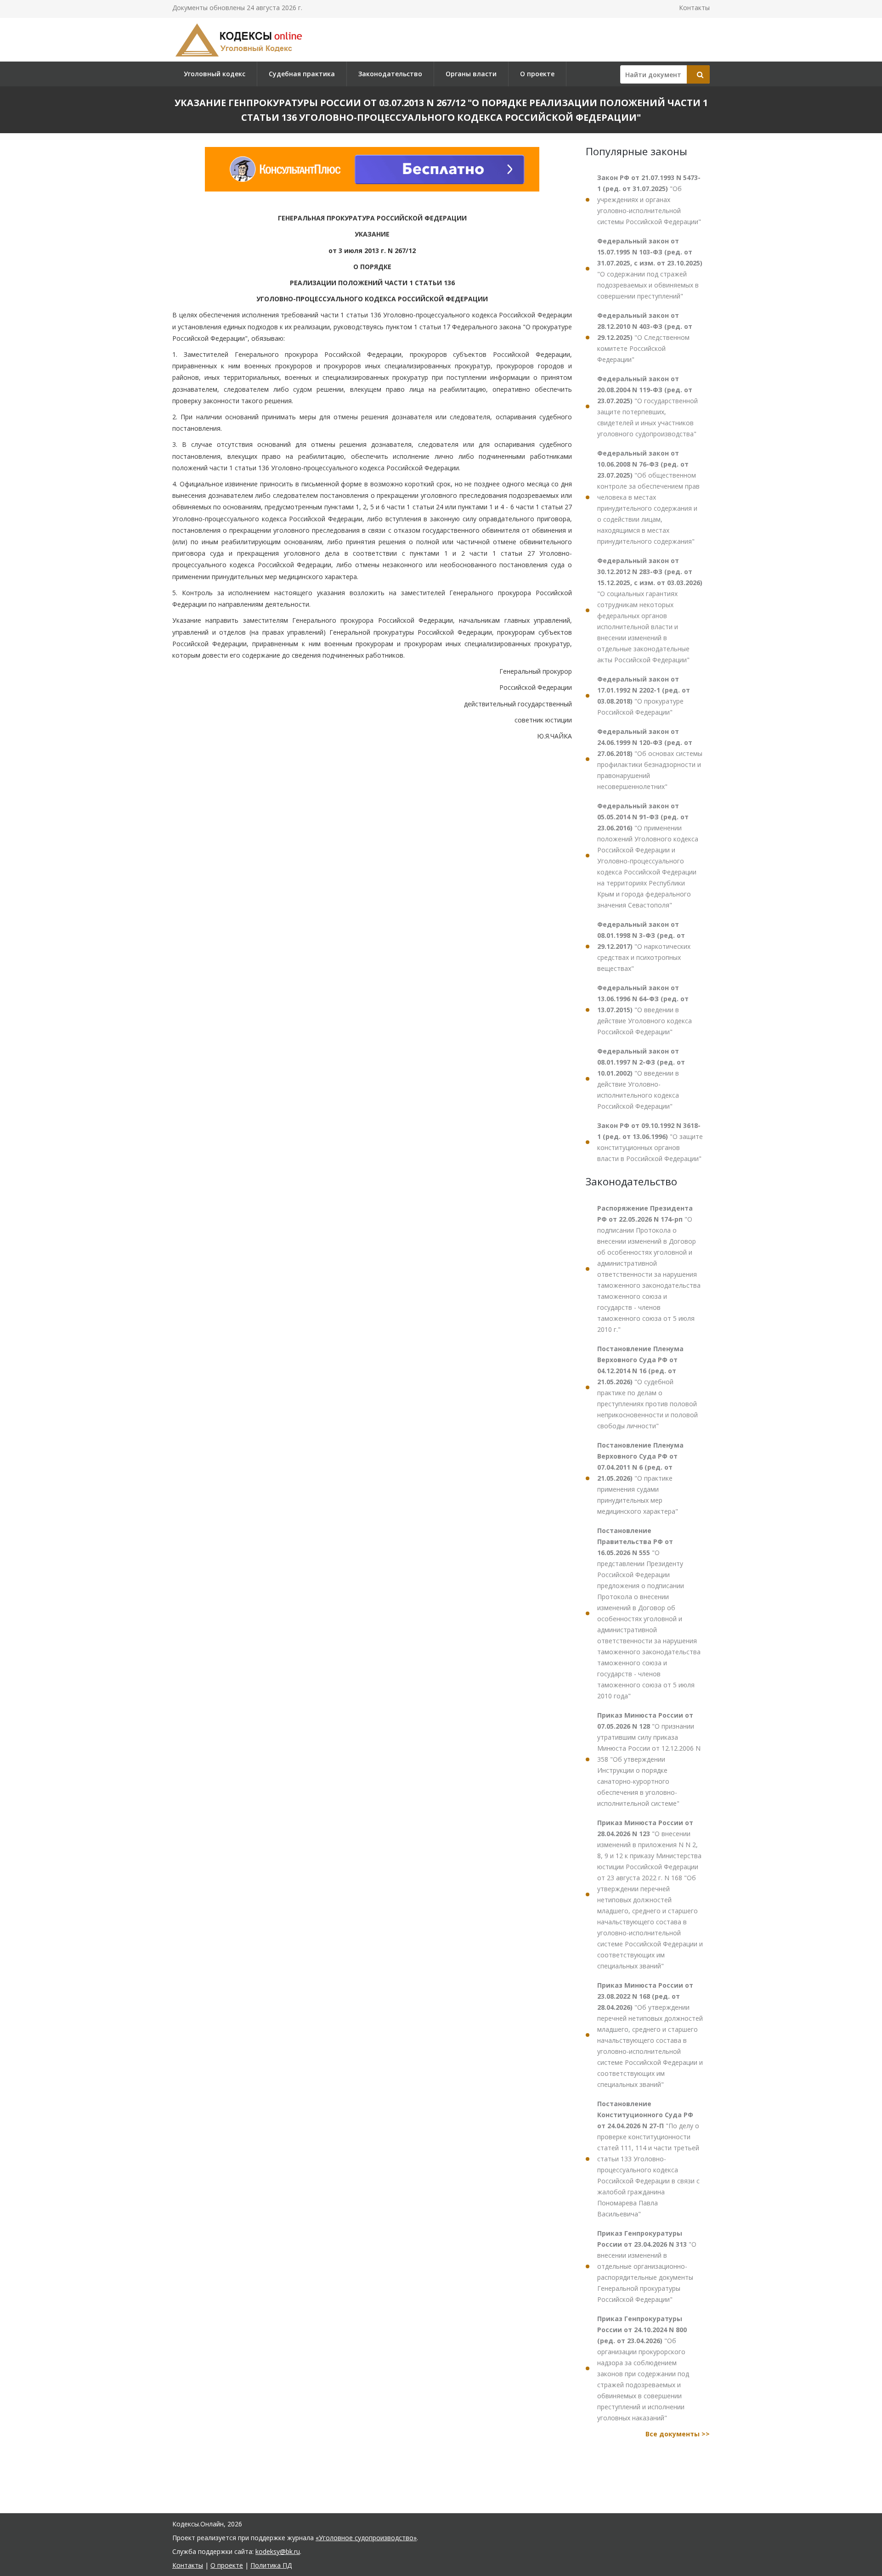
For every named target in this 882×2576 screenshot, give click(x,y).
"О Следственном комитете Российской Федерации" (645, 337)
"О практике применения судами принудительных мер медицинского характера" (640, 1478)
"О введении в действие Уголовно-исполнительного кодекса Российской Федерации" (641, 1079)
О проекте (537, 74)
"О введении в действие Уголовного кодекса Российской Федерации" (645, 1010)
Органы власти (471, 74)
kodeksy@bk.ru (278, 2551)
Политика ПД (271, 2565)
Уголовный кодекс (215, 74)
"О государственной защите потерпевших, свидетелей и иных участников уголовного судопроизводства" (647, 406)
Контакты (694, 8)
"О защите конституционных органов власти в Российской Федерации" (650, 1142)
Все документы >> (678, 2434)
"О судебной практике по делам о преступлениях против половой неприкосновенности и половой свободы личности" (647, 1387)
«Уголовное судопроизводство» (366, 2538)
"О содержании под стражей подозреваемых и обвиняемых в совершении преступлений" (650, 268)
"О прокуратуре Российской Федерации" (644, 696)
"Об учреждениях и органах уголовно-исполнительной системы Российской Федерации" (649, 200)
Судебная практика (302, 74)
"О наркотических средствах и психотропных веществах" (644, 946)
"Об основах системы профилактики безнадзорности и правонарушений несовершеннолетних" (650, 759)
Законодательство (390, 74)
